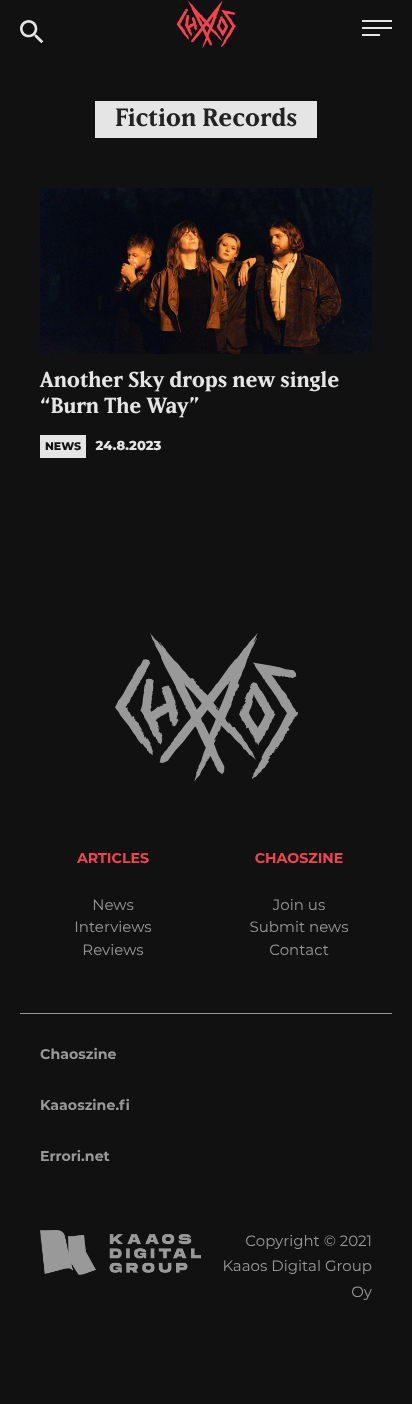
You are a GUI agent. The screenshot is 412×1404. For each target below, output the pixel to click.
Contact (299, 949)
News (113, 904)
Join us (299, 904)
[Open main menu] (377, 30)
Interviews (112, 926)
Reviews (112, 949)
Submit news (299, 926)
